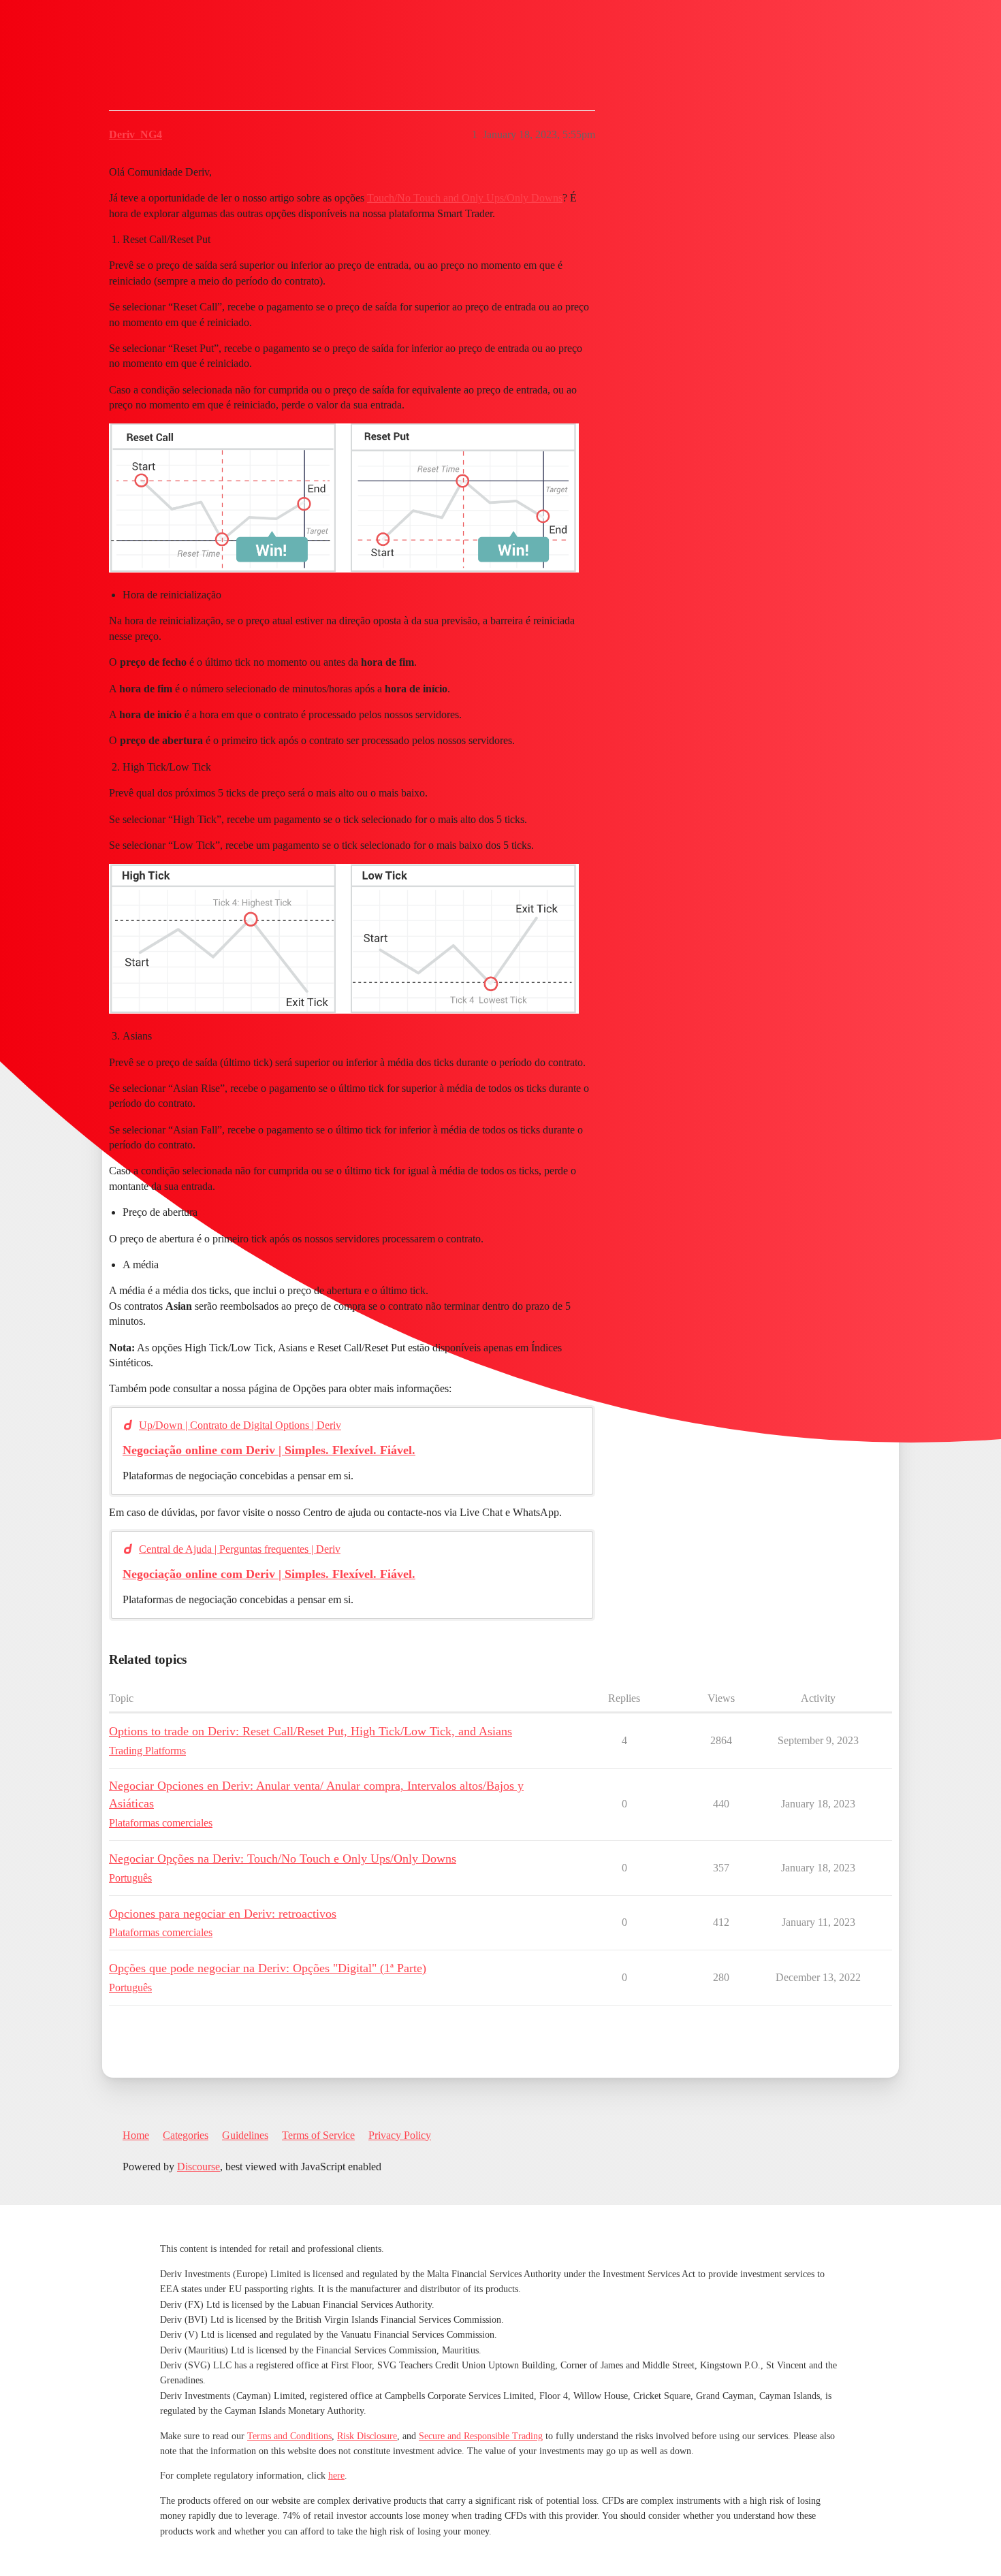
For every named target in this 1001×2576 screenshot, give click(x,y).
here (336, 2476)
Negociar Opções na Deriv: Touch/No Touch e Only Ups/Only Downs (283, 1858)
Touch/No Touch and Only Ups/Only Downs (465, 198)
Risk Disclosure (367, 2436)
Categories (186, 2135)
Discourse (198, 2167)
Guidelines (245, 2135)
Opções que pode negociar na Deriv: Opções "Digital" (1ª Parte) (268, 1968)
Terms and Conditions (289, 2436)
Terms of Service (318, 2135)
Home (136, 2135)
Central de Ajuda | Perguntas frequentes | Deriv (240, 1549)
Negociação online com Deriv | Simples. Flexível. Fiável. (269, 1450)
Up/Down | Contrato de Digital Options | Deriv (240, 1425)
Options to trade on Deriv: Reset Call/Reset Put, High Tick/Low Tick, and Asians (311, 1731)
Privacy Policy (400, 2135)
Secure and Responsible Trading (481, 2436)
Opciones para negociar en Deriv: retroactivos (223, 1914)
